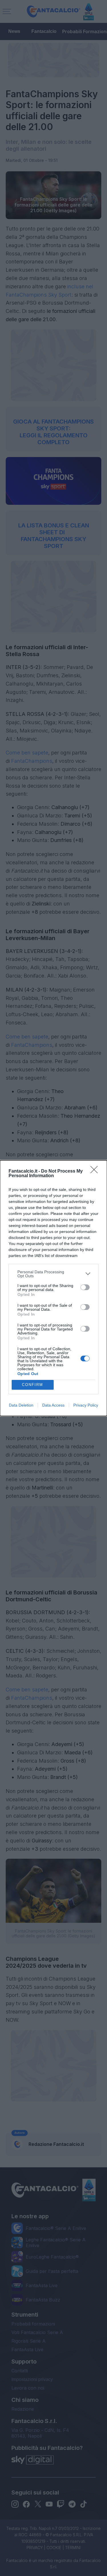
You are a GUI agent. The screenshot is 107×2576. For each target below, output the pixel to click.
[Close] (96, 1171)
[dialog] (53, 1288)
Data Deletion (21, 1405)
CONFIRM (33, 1385)
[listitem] (53, 1274)
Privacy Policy (86, 1405)
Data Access (53, 1405)
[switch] (85, 1287)
